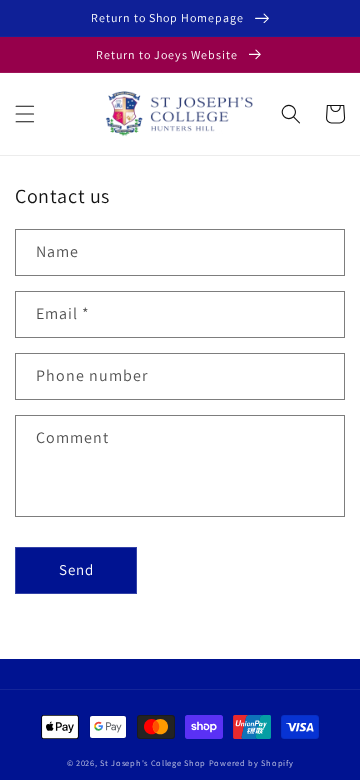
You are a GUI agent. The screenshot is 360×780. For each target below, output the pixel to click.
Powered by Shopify (251, 762)
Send (76, 569)
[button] (25, 114)
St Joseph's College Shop (153, 762)
